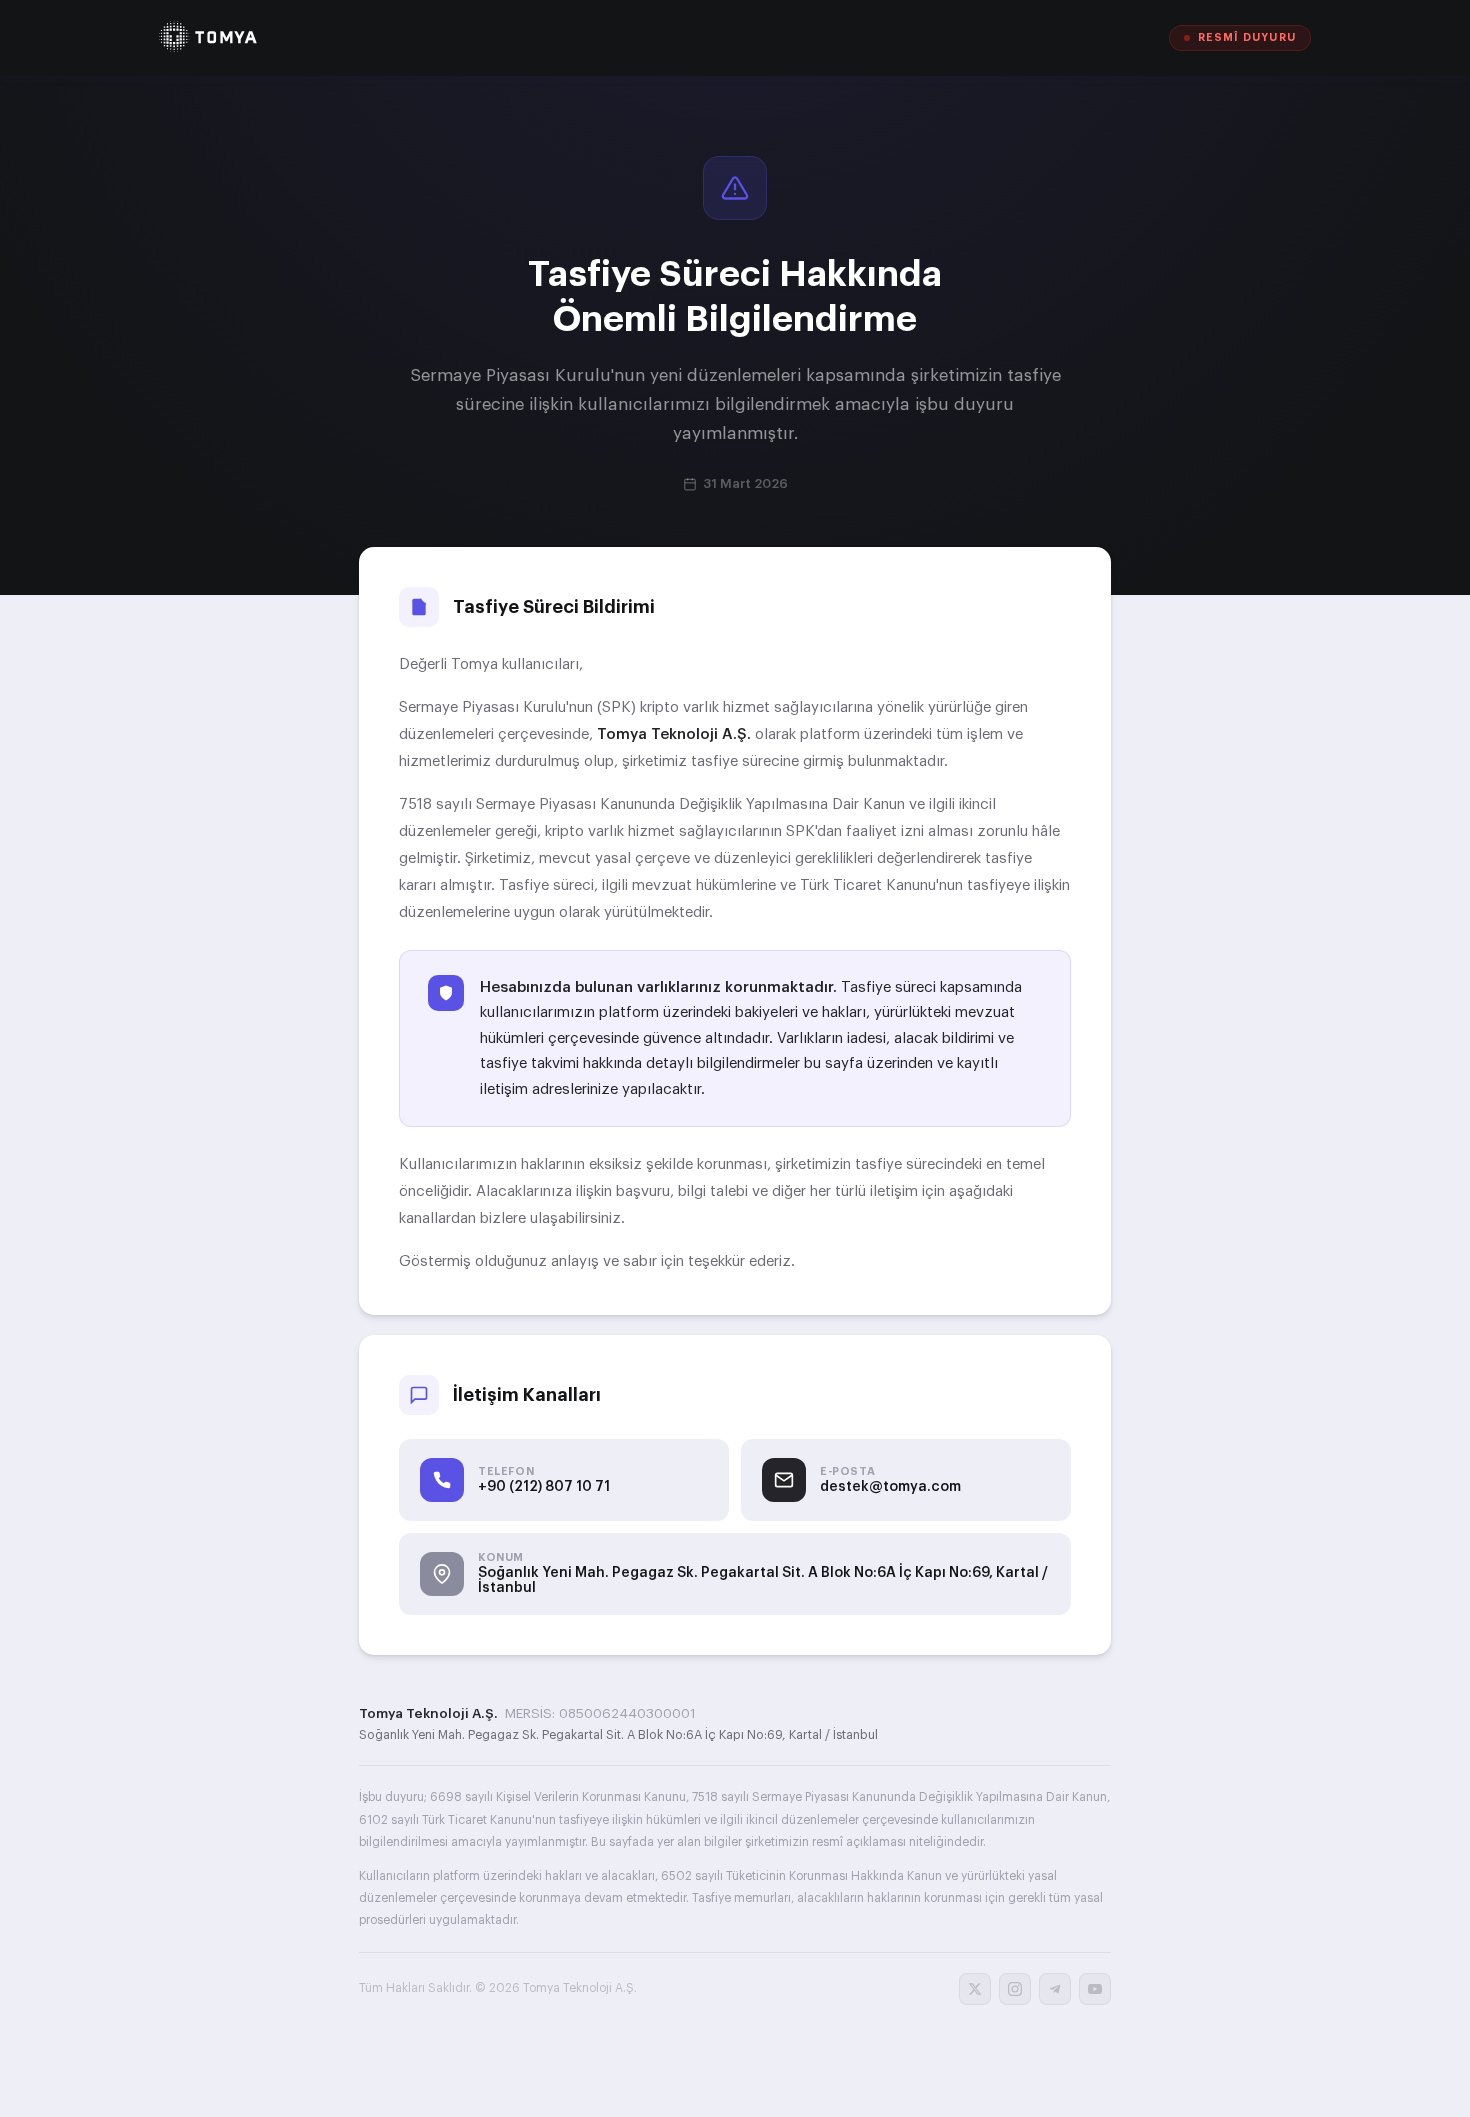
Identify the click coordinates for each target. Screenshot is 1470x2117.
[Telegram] (1055, 1989)
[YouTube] (1095, 1989)
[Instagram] (1015, 1989)
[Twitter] (975, 1989)
